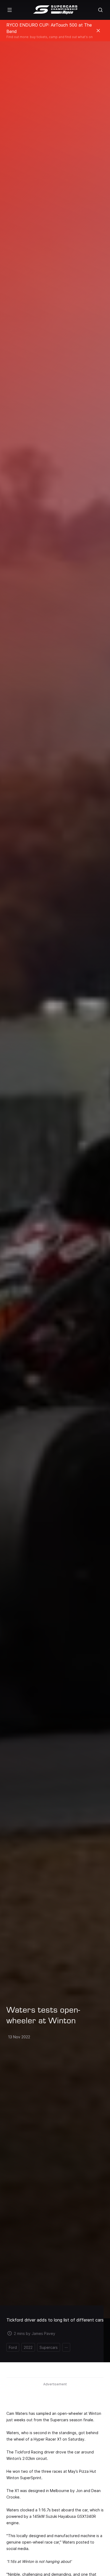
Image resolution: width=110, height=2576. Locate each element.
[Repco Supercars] (55, 10)
